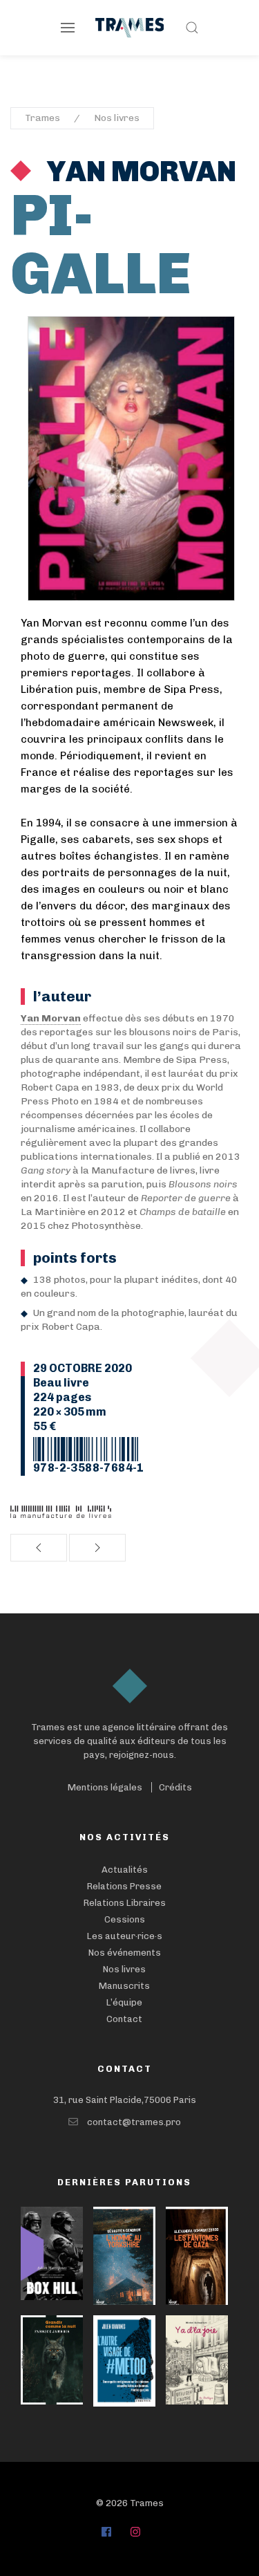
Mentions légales (105, 1787)
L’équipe (124, 2002)
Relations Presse (124, 1886)
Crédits (175, 1787)
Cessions (125, 1919)
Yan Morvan (139, 172)
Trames (42, 118)
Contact (124, 2019)
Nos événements (125, 1953)
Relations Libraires (125, 1903)
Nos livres (117, 118)
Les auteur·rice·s (125, 1936)
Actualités (125, 1870)
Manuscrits (124, 1986)
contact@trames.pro (134, 2122)
